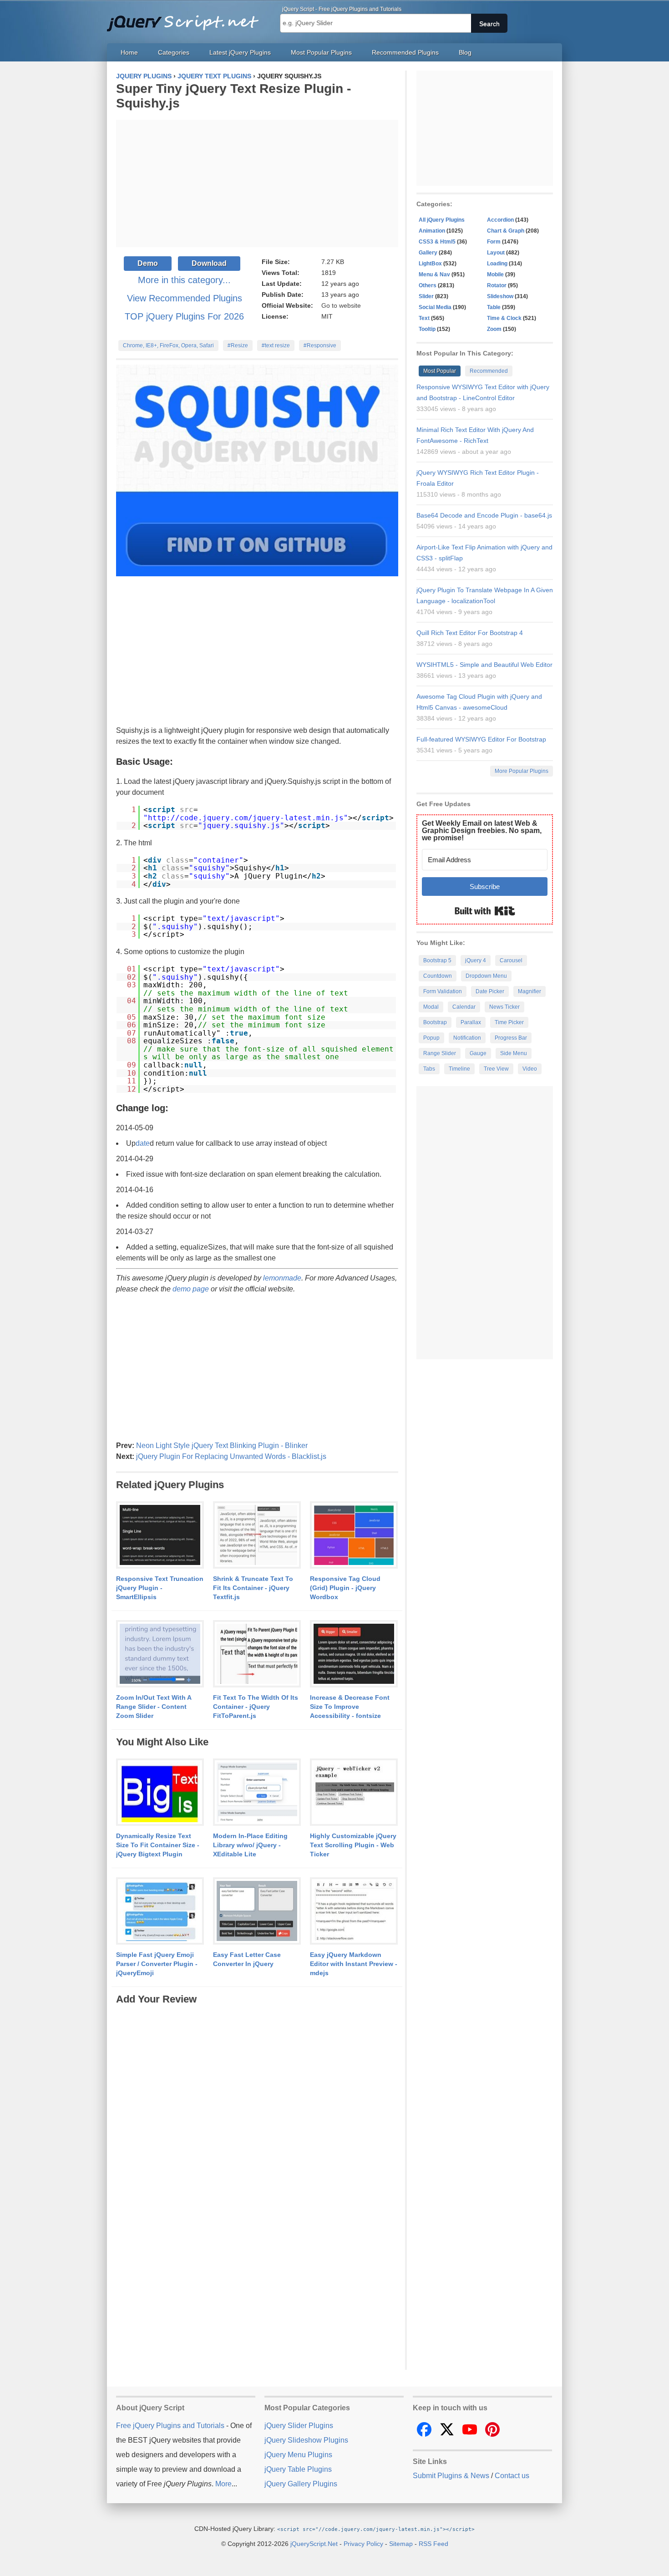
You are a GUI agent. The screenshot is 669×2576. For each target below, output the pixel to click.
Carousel (511, 960)
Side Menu (514, 1053)
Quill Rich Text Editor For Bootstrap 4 (470, 633)
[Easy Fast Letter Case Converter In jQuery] (257, 1911)
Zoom (494, 329)
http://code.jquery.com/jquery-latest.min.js (246, 818)
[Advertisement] (257, 183)
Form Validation (443, 991)
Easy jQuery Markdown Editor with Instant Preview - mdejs (354, 1964)
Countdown (438, 976)
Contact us (512, 2476)
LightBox (430, 264)
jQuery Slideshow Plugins (306, 2440)
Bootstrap (435, 1022)
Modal (431, 1007)
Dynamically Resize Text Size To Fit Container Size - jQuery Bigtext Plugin (158, 1845)
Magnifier (530, 991)
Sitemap (401, 2544)
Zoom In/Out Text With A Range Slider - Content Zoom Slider (154, 1707)
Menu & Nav (434, 274)
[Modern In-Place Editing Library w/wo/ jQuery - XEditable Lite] (257, 1793)
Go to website (341, 305)
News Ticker (504, 1007)
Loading (497, 264)
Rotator (497, 285)
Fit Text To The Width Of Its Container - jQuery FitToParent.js (256, 1707)
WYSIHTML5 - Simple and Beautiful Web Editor (484, 665)
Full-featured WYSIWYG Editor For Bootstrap (481, 739)
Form (494, 242)
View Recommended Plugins (185, 298)
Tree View (496, 1069)
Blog (465, 52)
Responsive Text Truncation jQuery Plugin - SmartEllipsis (160, 1588)
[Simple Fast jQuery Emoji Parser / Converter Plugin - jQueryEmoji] (160, 1911)
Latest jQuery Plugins (240, 52)
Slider (426, 296)
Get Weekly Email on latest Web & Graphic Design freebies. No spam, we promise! (482, 831)
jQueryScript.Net (314, 2544)
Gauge (478, 1053)
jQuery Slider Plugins (299, 2426)
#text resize (276, 345)
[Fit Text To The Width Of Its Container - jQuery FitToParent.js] (257, 1654)
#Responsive (320, 345)
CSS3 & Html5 (437, 242)
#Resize (238, 345)
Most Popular (440, 371)
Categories (174, 52)
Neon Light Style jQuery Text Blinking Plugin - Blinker (222, 1446)
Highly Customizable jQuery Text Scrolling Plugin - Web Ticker (353, 1845)
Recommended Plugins (405, 52)
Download (209, 263)
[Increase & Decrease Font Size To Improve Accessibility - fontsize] (354, 1654)
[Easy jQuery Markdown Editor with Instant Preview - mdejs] (354, 1911)
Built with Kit (485, 911)
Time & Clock (504, 318)
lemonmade (282, 1278)
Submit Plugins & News (451, 2476)
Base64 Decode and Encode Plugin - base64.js (484, 515)
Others (428, 285)
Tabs (429, 1069)
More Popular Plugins (522, 771)
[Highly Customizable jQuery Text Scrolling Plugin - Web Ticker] (354, 1793)
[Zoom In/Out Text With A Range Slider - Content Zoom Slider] (160, 1654)
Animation (432, 231)
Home (129, 52)
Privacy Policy (363, 2544)
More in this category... (184, 280)
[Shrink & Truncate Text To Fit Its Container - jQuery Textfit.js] (257, 1535)
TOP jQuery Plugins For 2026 (184, 316)
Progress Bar (511, 1038)
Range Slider (440, 1053)
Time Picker (509, 1022)
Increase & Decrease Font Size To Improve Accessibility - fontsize (350, 1707)
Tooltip (427, 329)
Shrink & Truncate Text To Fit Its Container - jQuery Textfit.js (253, 1588)
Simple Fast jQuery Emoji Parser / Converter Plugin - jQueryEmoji (157, 1964)
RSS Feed (433, 2544)
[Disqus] (257, 2120)
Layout (496, 253)
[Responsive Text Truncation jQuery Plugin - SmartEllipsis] (160, 1535)
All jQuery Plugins (442, 220)
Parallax (471, 1022)
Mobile (495, 274)
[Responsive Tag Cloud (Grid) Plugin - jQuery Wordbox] (354, 1535)
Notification (467, 1038)
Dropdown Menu (486, 976)
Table (494, 307)
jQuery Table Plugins (298, 2469)
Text (424, 318)
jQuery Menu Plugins (298, 2455)
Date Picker (490, 991)
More (223, 2484)
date (143, 1143)
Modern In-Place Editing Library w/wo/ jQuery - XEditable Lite (250, 1845)
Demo (148, 263)
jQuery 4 (476, 960)
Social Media (435, 307)
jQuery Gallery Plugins (301, 2484)
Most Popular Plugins (321, 52)
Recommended (489, 371)
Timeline (459, 1069)
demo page (191, 1289)
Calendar (464, 1007)
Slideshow (500, 296)
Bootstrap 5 (437, 960)
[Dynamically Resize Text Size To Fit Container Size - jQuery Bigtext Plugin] (160, 1793)
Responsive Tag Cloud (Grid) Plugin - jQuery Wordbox (345, 1588)
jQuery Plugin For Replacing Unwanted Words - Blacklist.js (231, 1456)
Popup (431, 1038)
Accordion (500, 220)
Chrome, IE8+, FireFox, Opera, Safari (168, 345)
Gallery (428, 253)
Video (530, 1069)
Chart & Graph (506, 231)
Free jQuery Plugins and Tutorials (187, 18)
